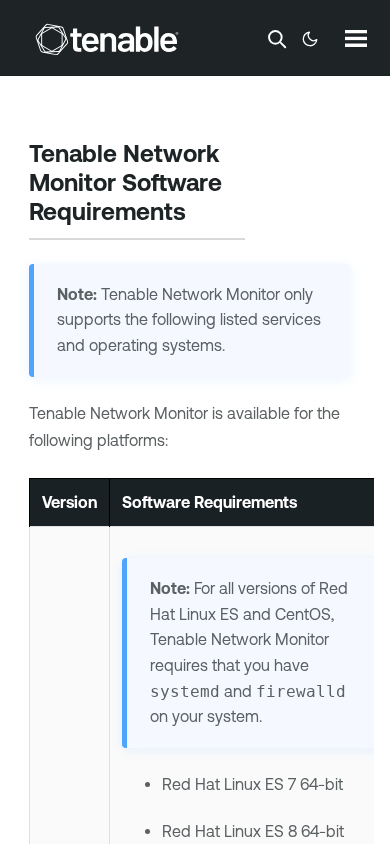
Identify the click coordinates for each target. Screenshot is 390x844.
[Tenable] (107, 39)
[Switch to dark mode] (310, 39)
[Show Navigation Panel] (356, 38)
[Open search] (277, 39)
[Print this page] (203, 214)
